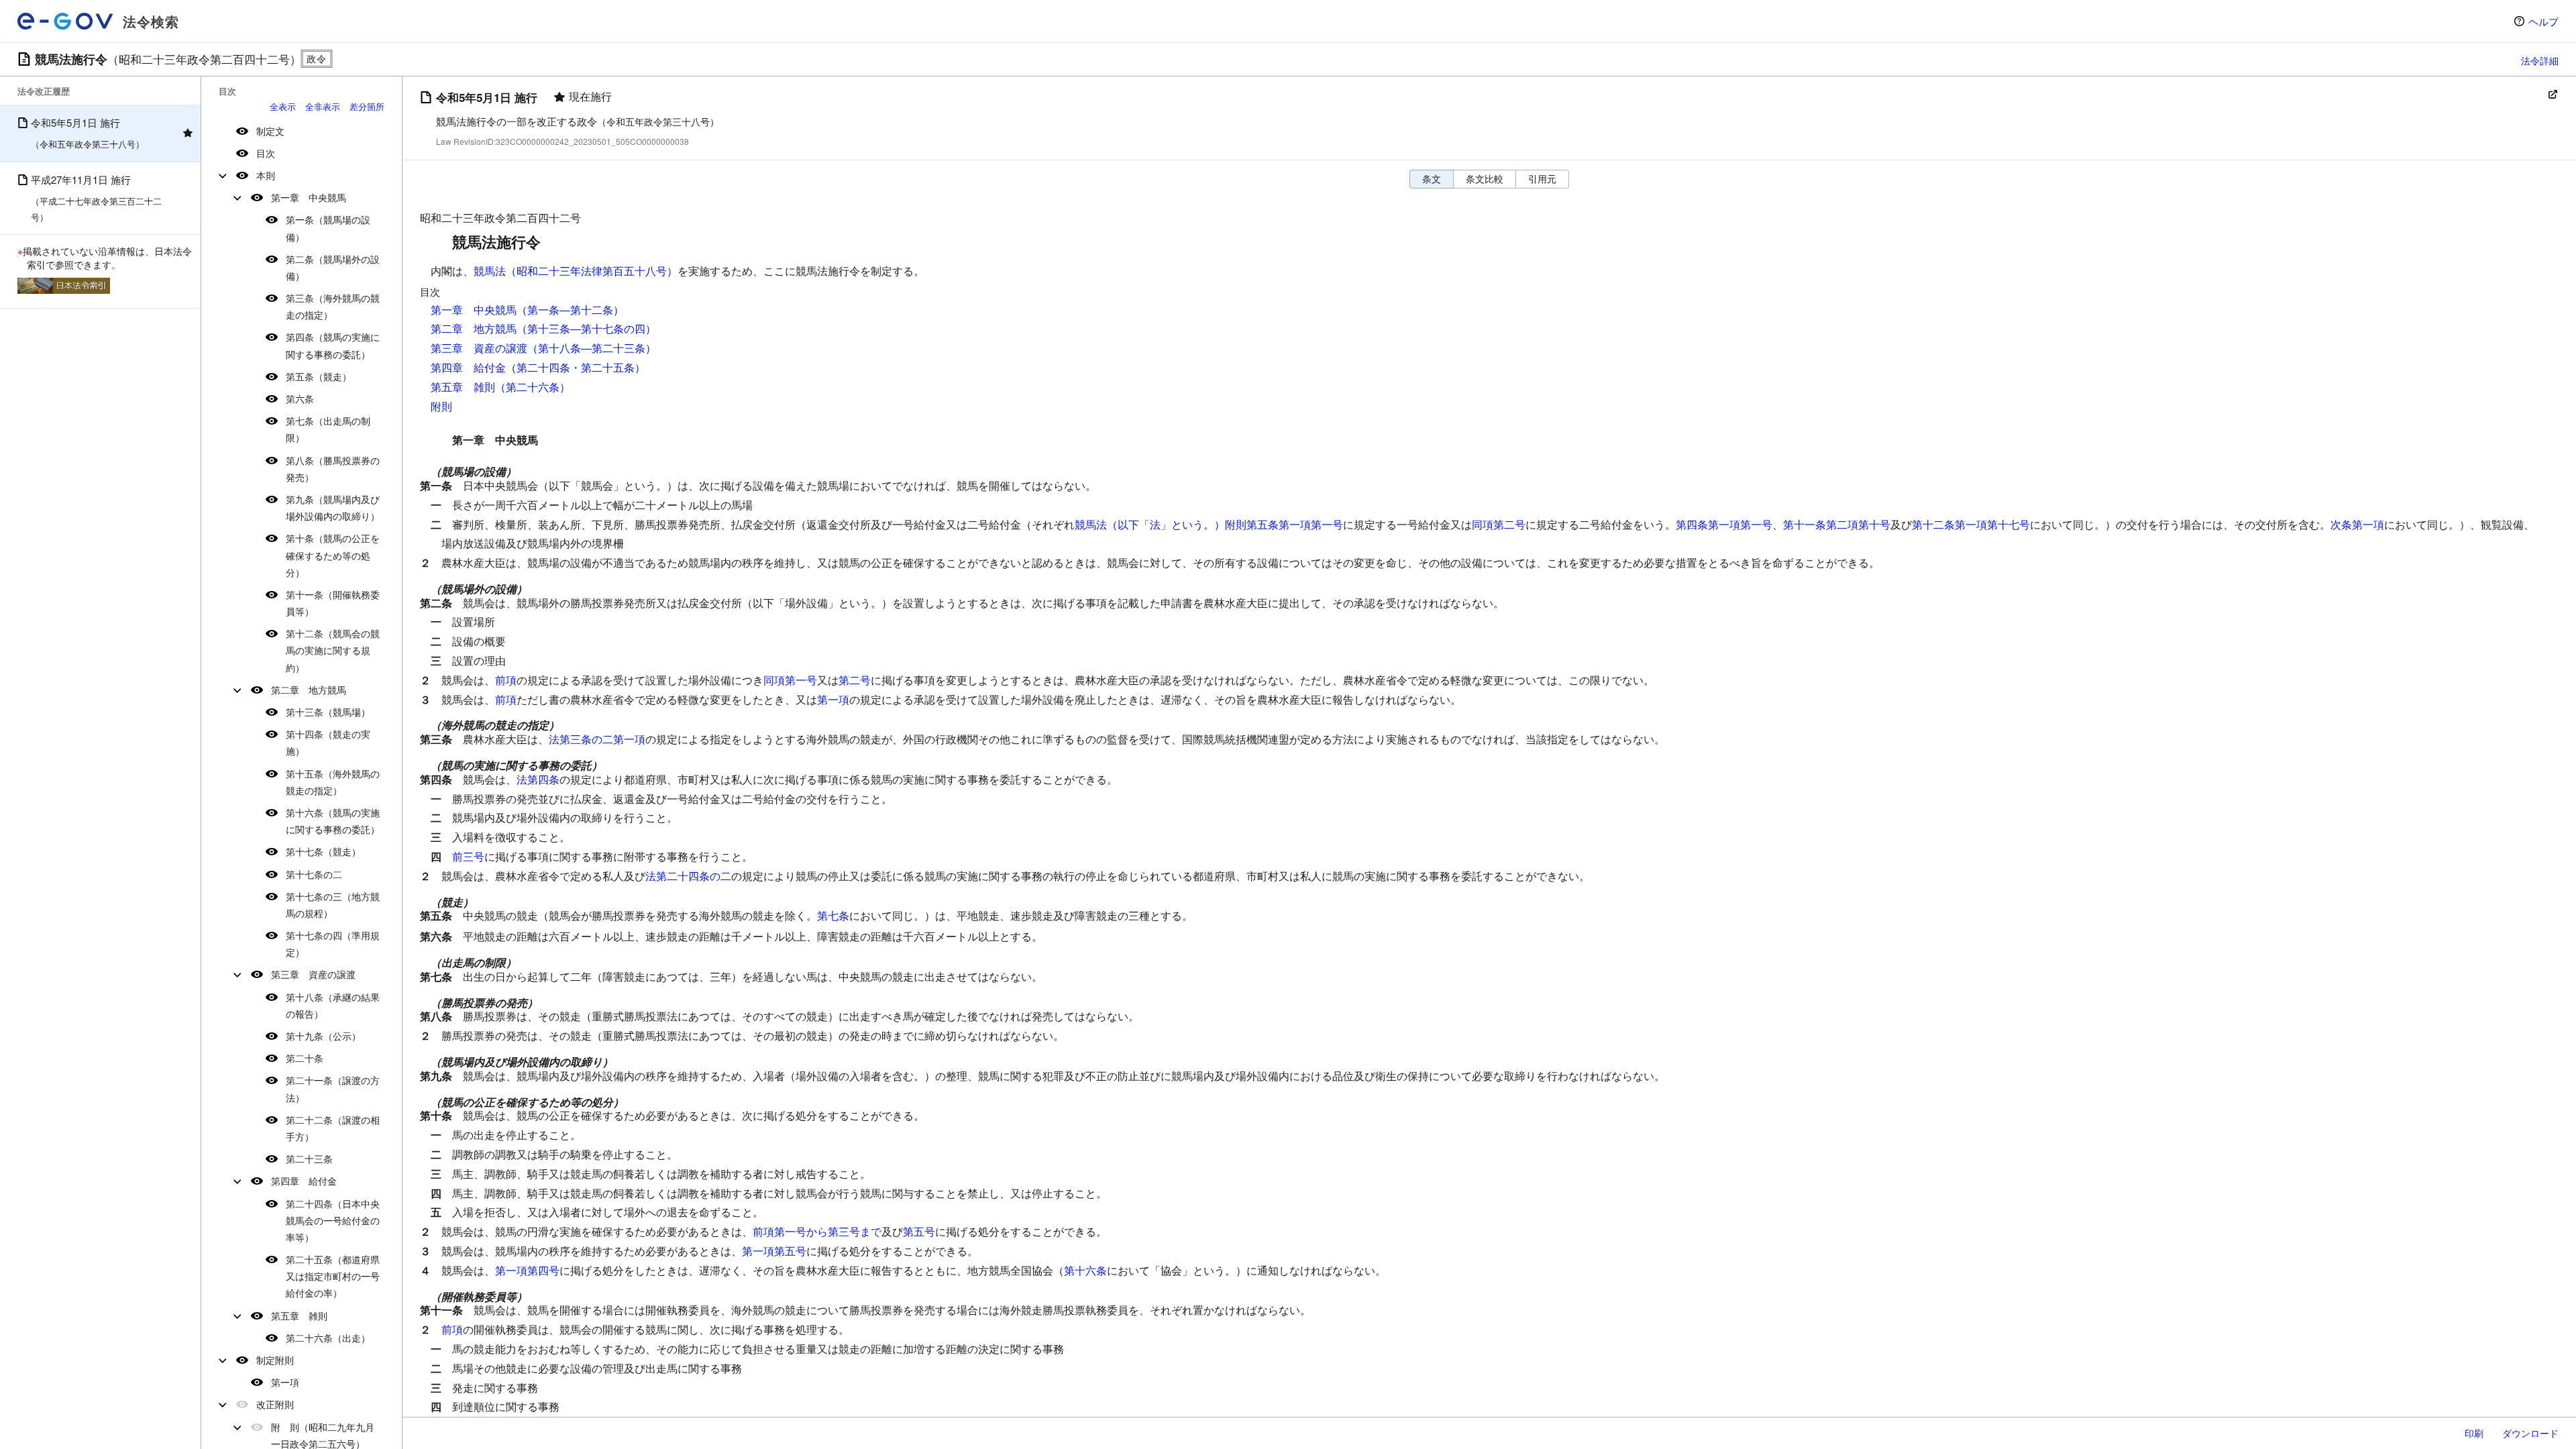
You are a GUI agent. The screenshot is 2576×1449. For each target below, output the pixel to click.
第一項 (285, 1382)
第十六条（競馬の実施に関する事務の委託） (333, 821)
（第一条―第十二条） (570, 310)
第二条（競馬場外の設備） (333, 267)
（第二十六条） (533, 387)
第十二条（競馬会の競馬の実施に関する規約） (333, 650)
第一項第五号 (774, 1251)
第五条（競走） (319, 376)
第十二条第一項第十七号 (1971, 524)
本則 (266, 175)
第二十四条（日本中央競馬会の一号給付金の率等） (333, 1220)
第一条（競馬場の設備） (328, 228)
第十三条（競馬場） (328, 712)
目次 (266, 153)
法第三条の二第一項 (597, 739)
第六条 (300, 398)
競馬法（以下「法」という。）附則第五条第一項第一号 (1209, 524)
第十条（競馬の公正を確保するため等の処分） (333, 555)
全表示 (283, 106)
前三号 (468, 856)
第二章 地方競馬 (309, 690)
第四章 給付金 (304, 1181)
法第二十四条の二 (688, 876)
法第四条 (538, 779)
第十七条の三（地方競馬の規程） (333, 905)
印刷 (2474, 1433)
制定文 (270, 131)
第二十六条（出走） (328, 1338)
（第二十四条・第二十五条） (576, 367)
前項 (506, 680)
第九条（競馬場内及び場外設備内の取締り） (333, 507)
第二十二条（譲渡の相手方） (333, 1128)
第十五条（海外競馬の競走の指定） (333, 782)
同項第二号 (1499, 524)
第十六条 (1085, 1270)
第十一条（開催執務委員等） (333, 603)
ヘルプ (2543, 21)
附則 (441, 406)
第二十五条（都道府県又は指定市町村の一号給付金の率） (333, 1276)
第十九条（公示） (323, 1036)
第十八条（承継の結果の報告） (333, 1005)
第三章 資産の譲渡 (313, 974)
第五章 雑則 (299, 1316)
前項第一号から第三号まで (817, 1231)
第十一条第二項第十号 (1837, 524)
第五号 (919, 1231)
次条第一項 (2357, 524)
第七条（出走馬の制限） (328, 429)
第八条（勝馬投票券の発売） (333, 469)
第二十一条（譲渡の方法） (333, 1088)
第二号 (855, 680)
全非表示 (323, 106)
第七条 (833, 915)
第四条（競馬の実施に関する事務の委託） (333, 345)
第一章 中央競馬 (309, 197)
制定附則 (275, 1360)
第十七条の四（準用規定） (333, 944)
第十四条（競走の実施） (328, 742)
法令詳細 (2540, 60)
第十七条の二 (314, 874)
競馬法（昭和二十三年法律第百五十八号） (576, 271)
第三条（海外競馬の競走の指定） (333, 306)
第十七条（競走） (323, 851)
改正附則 (275, 1404)
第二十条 (305, 1058)
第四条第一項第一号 (1724, 524)
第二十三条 (309, 1159)
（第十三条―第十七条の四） (586, 328)
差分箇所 (367, 106)
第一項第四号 (527, 1270)
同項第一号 (790, 680)
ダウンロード (2530, 1433)
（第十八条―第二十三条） (592, 348)
